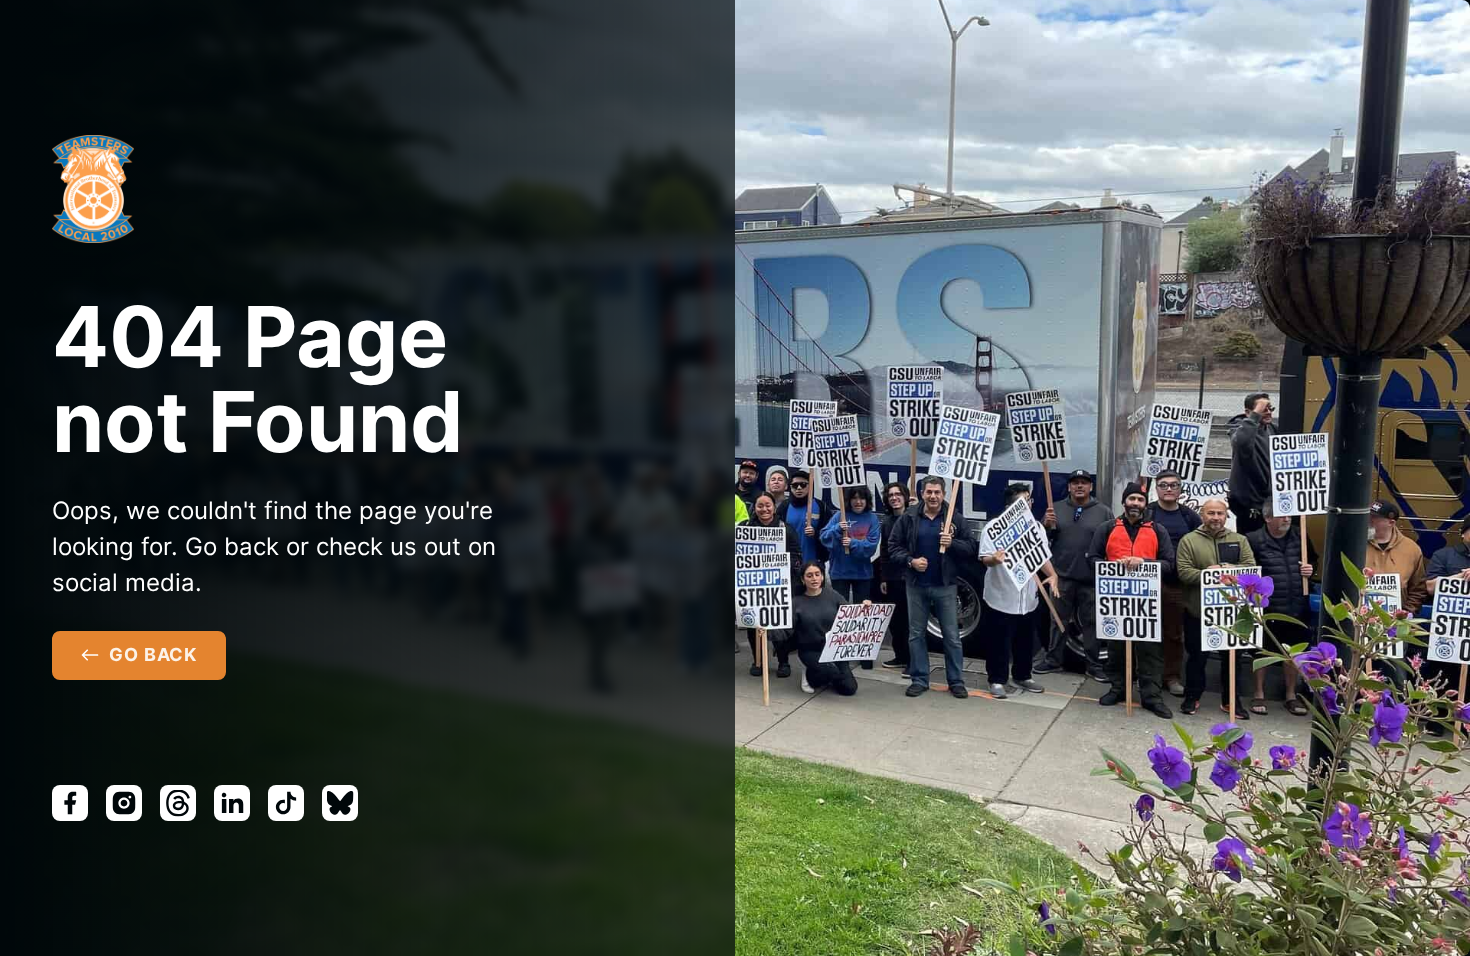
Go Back (153, 654)
